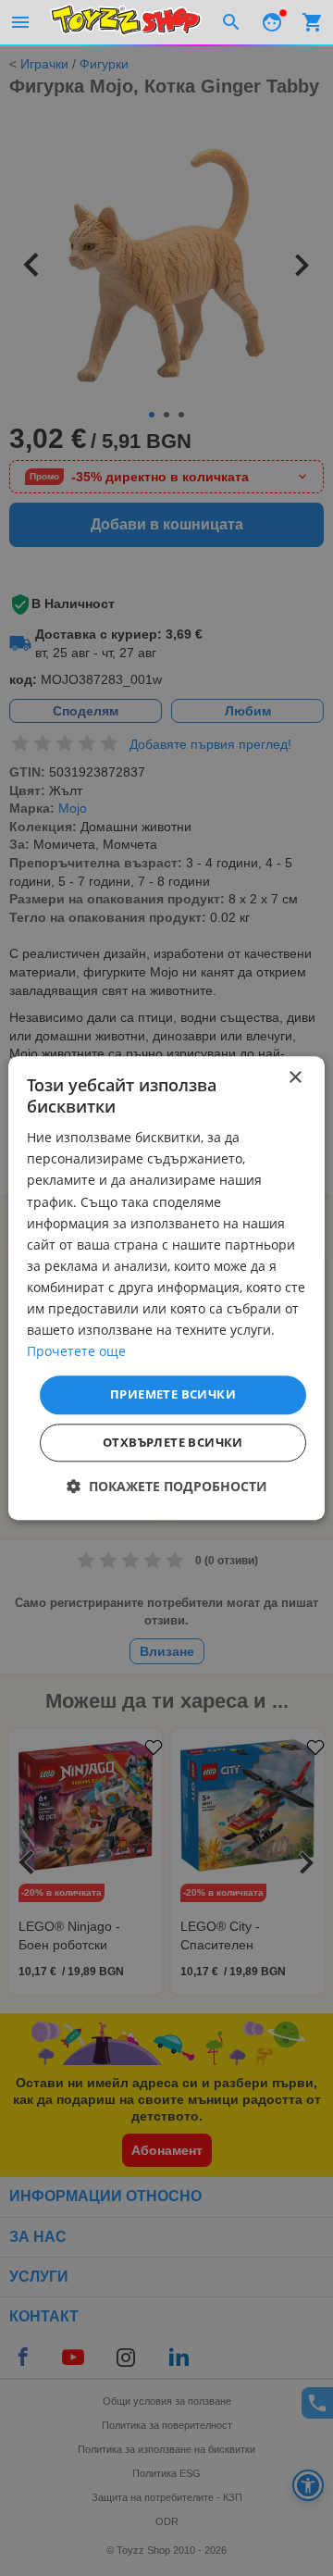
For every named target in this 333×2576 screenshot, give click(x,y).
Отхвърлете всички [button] (173, 1442)
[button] (167, 1486)
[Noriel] (126, 22)
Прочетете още (76, 1352)
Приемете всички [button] (173, 1395)
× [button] (295, 1078)
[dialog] (166, 1288)
